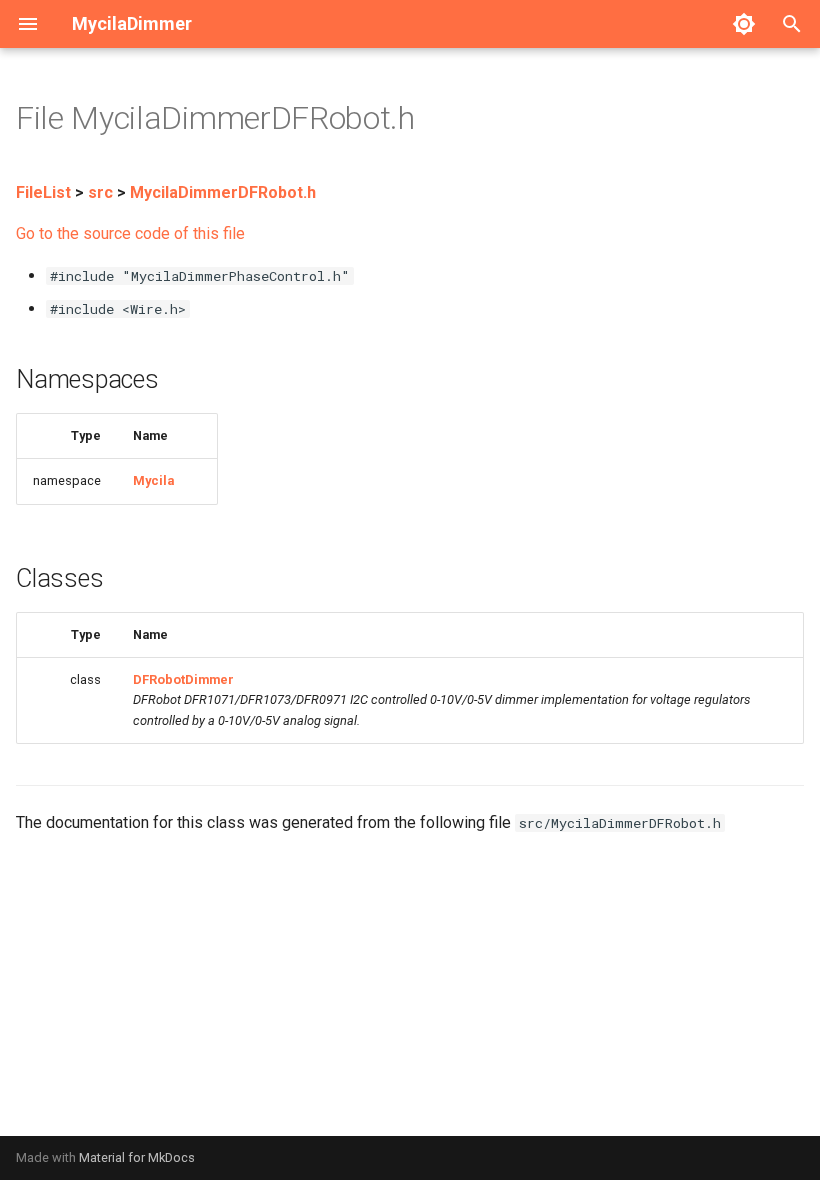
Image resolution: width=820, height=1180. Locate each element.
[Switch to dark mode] (744, 24)
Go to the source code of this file (130, 233)
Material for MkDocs (137, 1157)
